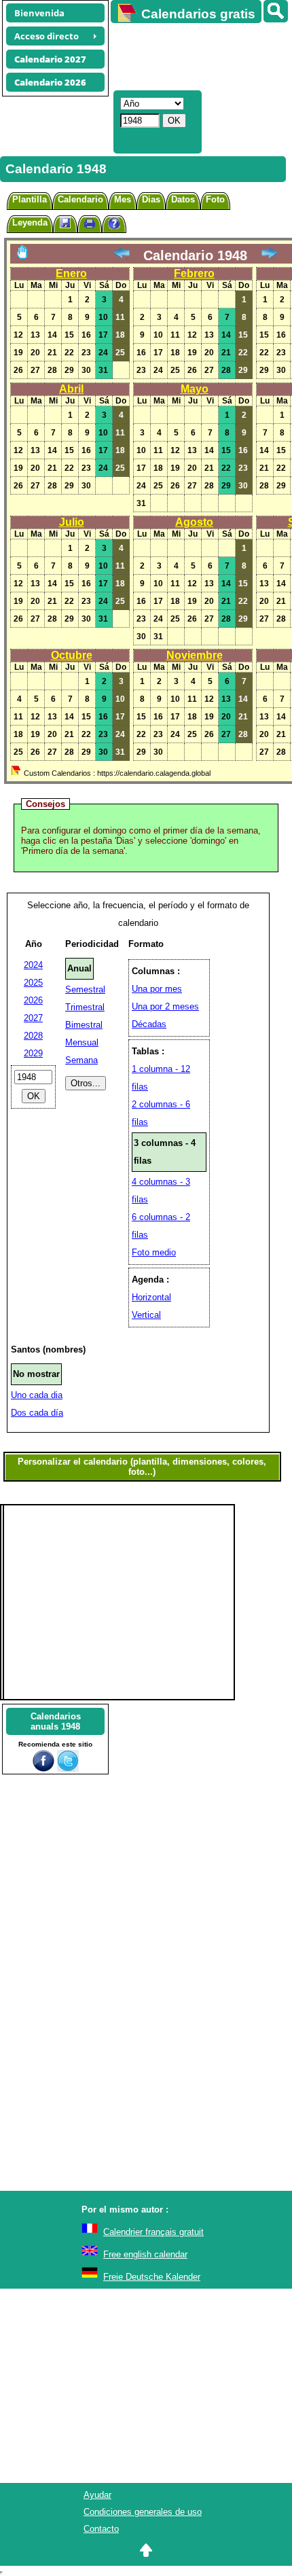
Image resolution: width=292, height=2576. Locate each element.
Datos (183, 199)
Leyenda (30, 222)
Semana (81, 1060)
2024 (33, 965)
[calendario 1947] (122, 255)
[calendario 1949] (269, 255)
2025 (33, 983)
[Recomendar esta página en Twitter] (68, 1769)
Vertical (146, 1315)
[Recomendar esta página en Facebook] (43, 1769)
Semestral (85, 989)
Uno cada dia (37, 1395)
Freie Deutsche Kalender (152, 2277)
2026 (33, 1000)
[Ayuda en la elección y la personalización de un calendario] (114, 225)
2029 (33, 1053)
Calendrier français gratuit (153, 2232)
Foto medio (154, 1252)
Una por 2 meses (165, 1006)
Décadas (149, 1024)
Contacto (101, 2529)
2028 (33, 1036)
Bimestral (84, 1025)
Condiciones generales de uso (143, 2512)
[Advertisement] (195, 55)
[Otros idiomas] (276, 11)
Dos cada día (37, 1413)
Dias (151, 199)
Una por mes (157, 989)
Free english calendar (145, 2254)
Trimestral (85, 1007)
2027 (33, 1018)
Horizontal (151, 1297)
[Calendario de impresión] (90, 225)
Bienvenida (39, 13)
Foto (215, 199)
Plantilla (30, 199)
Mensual (82, 1042)
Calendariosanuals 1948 (56, 1721)
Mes (123, 199)
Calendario (80, 199)
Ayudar (97, 2495)
